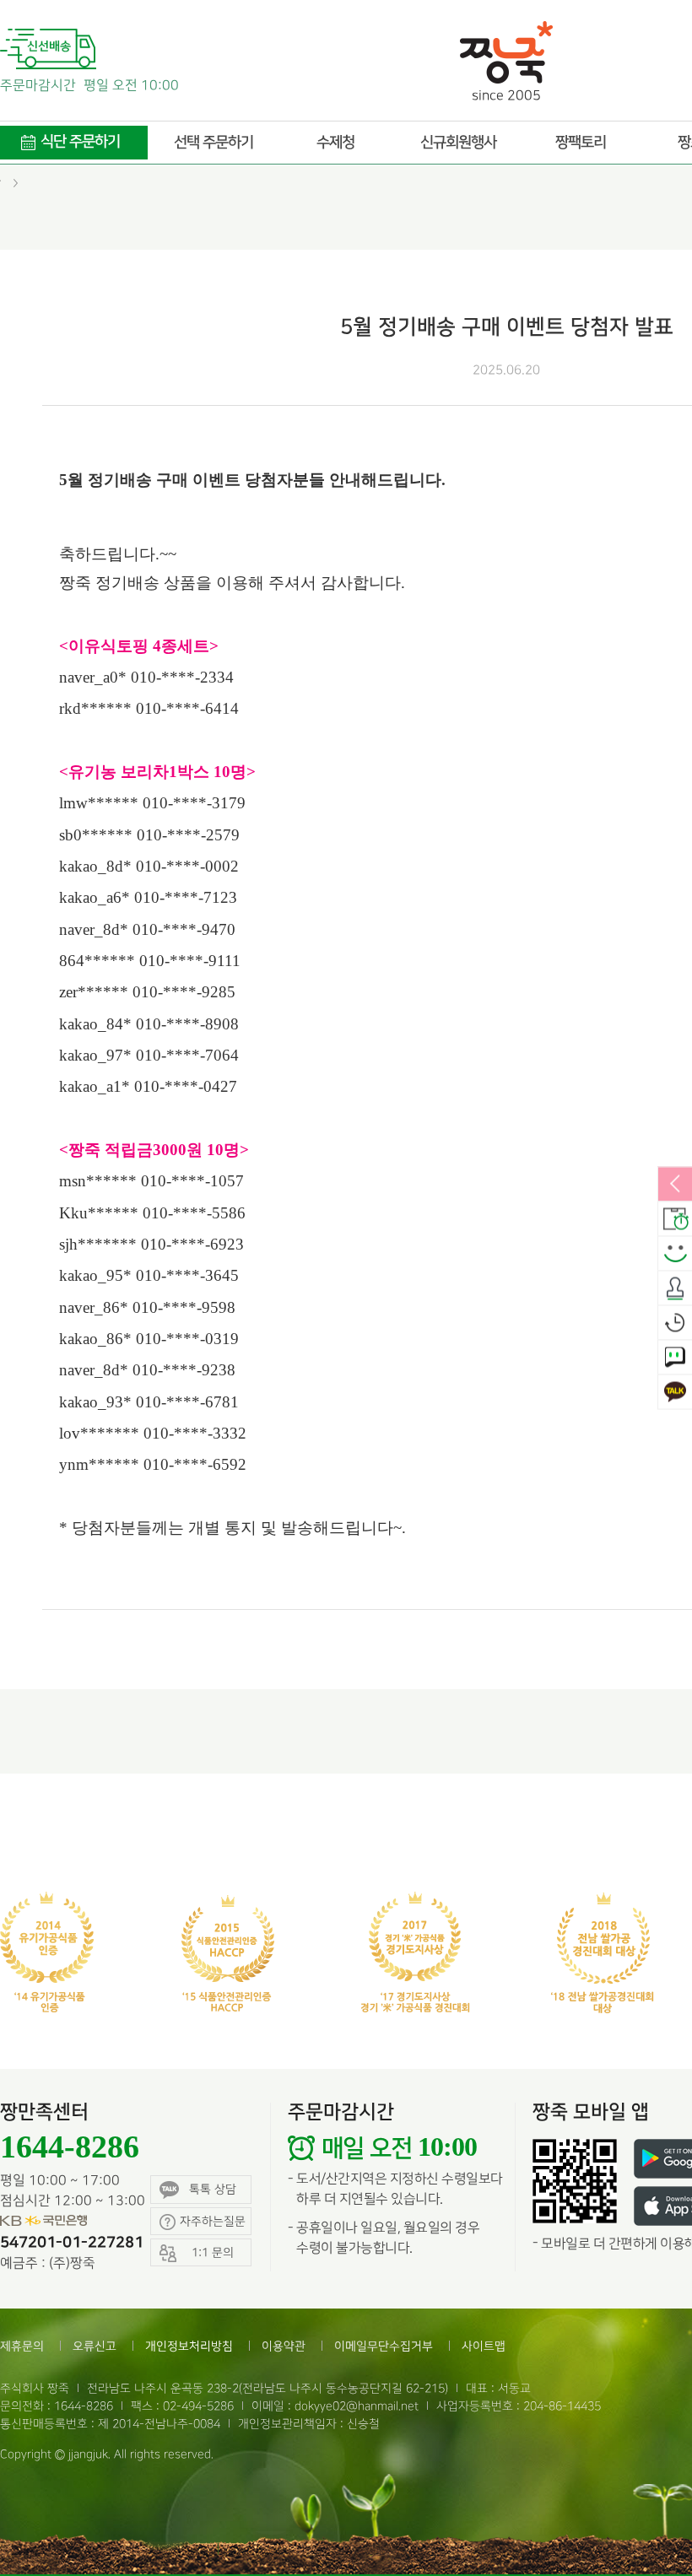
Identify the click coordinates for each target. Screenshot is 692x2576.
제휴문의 (22, 2346)
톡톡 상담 (213, 2189)
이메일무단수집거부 (384, 2346)
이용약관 (284, 2346)
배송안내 (675, 1219)
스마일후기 (675, 1254)
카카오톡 (675, 1392)
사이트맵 (484, 2346)
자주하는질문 (213, 2221)
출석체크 (675, 1288)
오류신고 (95, 2346)
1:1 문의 (675, 1358)
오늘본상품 (675, 1323)
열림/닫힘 (675, 1185)
